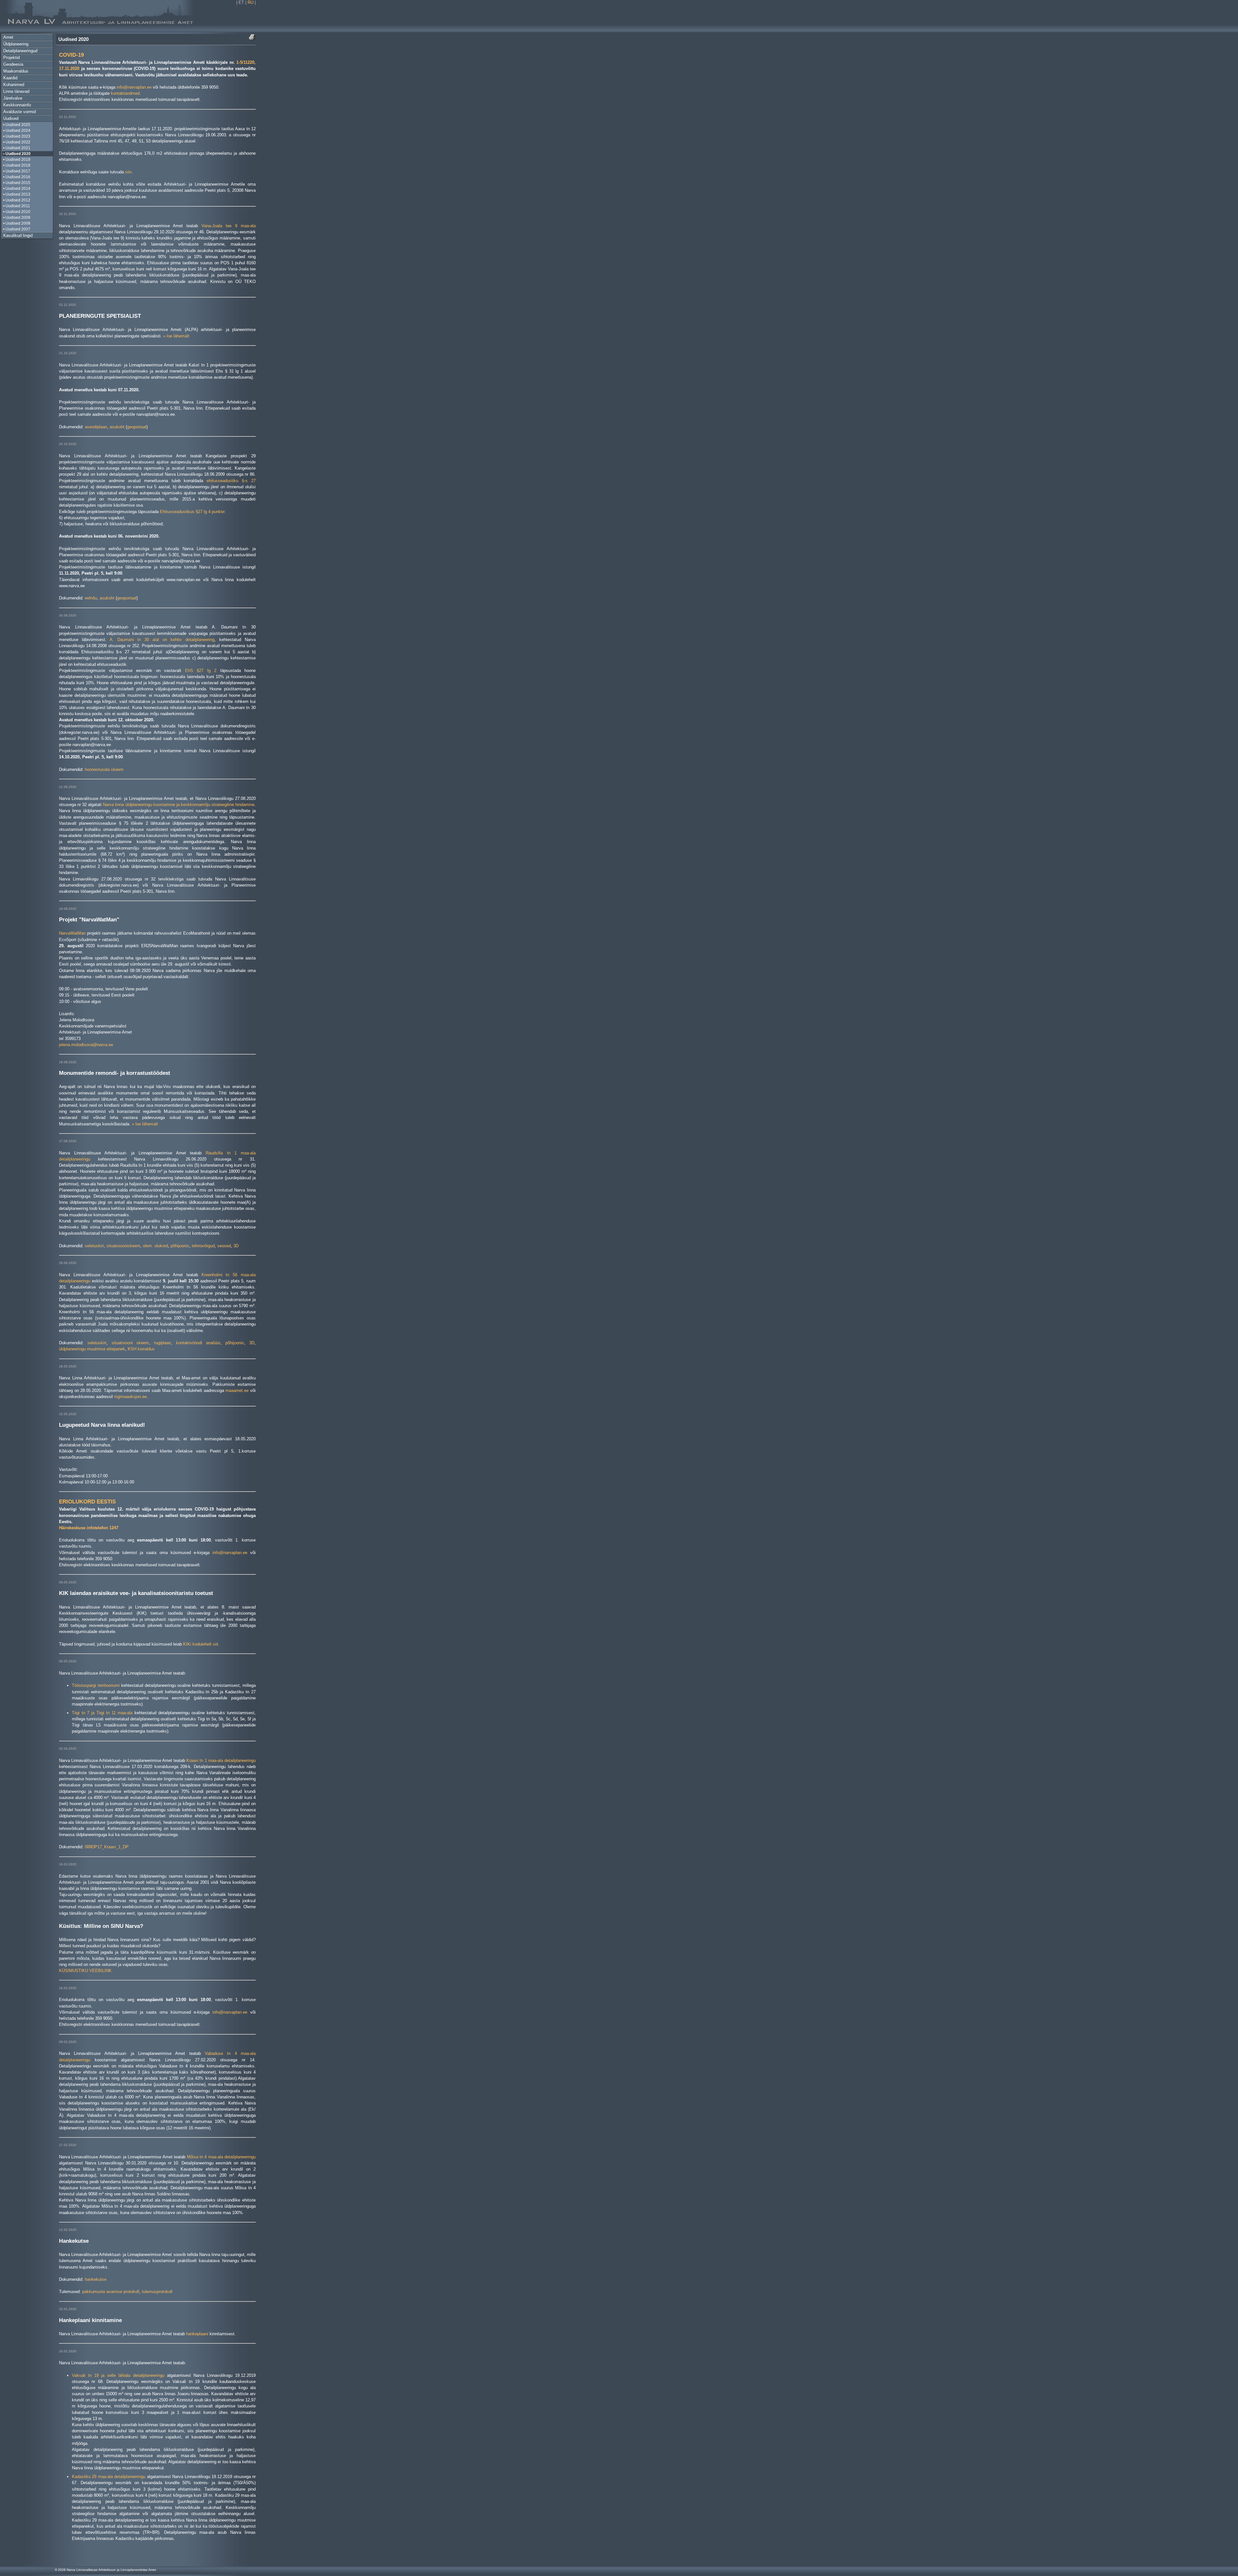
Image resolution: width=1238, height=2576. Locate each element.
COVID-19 (71, 55)
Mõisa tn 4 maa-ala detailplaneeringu (221, 2157)
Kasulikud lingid (18, 235)
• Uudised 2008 (17, 223)
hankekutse (96, 2279)
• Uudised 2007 (17, 229)
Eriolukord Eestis (87, 1502)
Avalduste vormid (20, 112)
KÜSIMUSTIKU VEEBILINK (85, 1971)
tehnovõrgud (203, 1246)
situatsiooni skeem (130, 1343)
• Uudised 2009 (17, 218)
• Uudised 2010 (17, 212)
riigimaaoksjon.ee (130, 1397)
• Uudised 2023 (17, 136)
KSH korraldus (141, 1349)
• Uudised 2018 (17, 165)
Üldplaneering (16, 44)
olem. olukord (155, 1246)
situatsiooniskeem (123, 1246)
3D (236, 1246)
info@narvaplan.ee (134, 87)
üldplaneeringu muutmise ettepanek (92, 1349)
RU (251, 2)
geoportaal (137, 427)
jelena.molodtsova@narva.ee (86, 1045)
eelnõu (91, 598)
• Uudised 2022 (17, 142)
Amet (8, 37)
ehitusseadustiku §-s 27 (231, 481)
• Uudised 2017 (17, 171)
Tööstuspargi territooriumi (96, 1685)
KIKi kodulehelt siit (201, 1644)
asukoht (117, 427)
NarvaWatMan (72, 933)
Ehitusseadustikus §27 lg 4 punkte (192, 512)
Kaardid (10, 78)
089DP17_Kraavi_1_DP (107, 1847)
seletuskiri (94, 1246)
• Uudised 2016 (17, 177)
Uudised (11, 118)
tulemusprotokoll (157, 2292)
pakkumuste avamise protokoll (111, 2292)
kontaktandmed (125, 93)
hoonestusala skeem (104, 769)
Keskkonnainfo (17, 105)
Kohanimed (14, 85)
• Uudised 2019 (17, 160)
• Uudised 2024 (17, 131)
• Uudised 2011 (17, 206)
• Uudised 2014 (17, 189)
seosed (224, 1246)
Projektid (11, 58)
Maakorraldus (16, 71)
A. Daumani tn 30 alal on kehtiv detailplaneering (162, 640)
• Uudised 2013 (17, 194)
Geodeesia (13, 64)
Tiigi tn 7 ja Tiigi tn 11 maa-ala (102, 1713)
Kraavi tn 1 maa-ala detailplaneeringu (221, 1760)
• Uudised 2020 (17, 154)
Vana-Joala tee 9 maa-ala (229, 226)
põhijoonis (180, 1246)
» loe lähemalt (176, 336)
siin (128, 172)
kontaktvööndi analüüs (198, 1343)
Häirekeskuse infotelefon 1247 (89, 1528)
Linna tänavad (16, 91)
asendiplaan (96, 427)
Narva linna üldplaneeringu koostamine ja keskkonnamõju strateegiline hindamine (179, 805)
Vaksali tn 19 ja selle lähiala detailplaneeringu (118, 2375)
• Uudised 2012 (17, 200)
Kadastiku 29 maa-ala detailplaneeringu (109, 2477)
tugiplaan (162, 1343)
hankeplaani (197, 2334)
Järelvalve (13, 98)
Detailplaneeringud (20, 51)
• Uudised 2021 (17, 148)
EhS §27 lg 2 (201, 671)
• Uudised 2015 (17, 183)
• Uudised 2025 (17, 125)
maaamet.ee (237, 1390)
